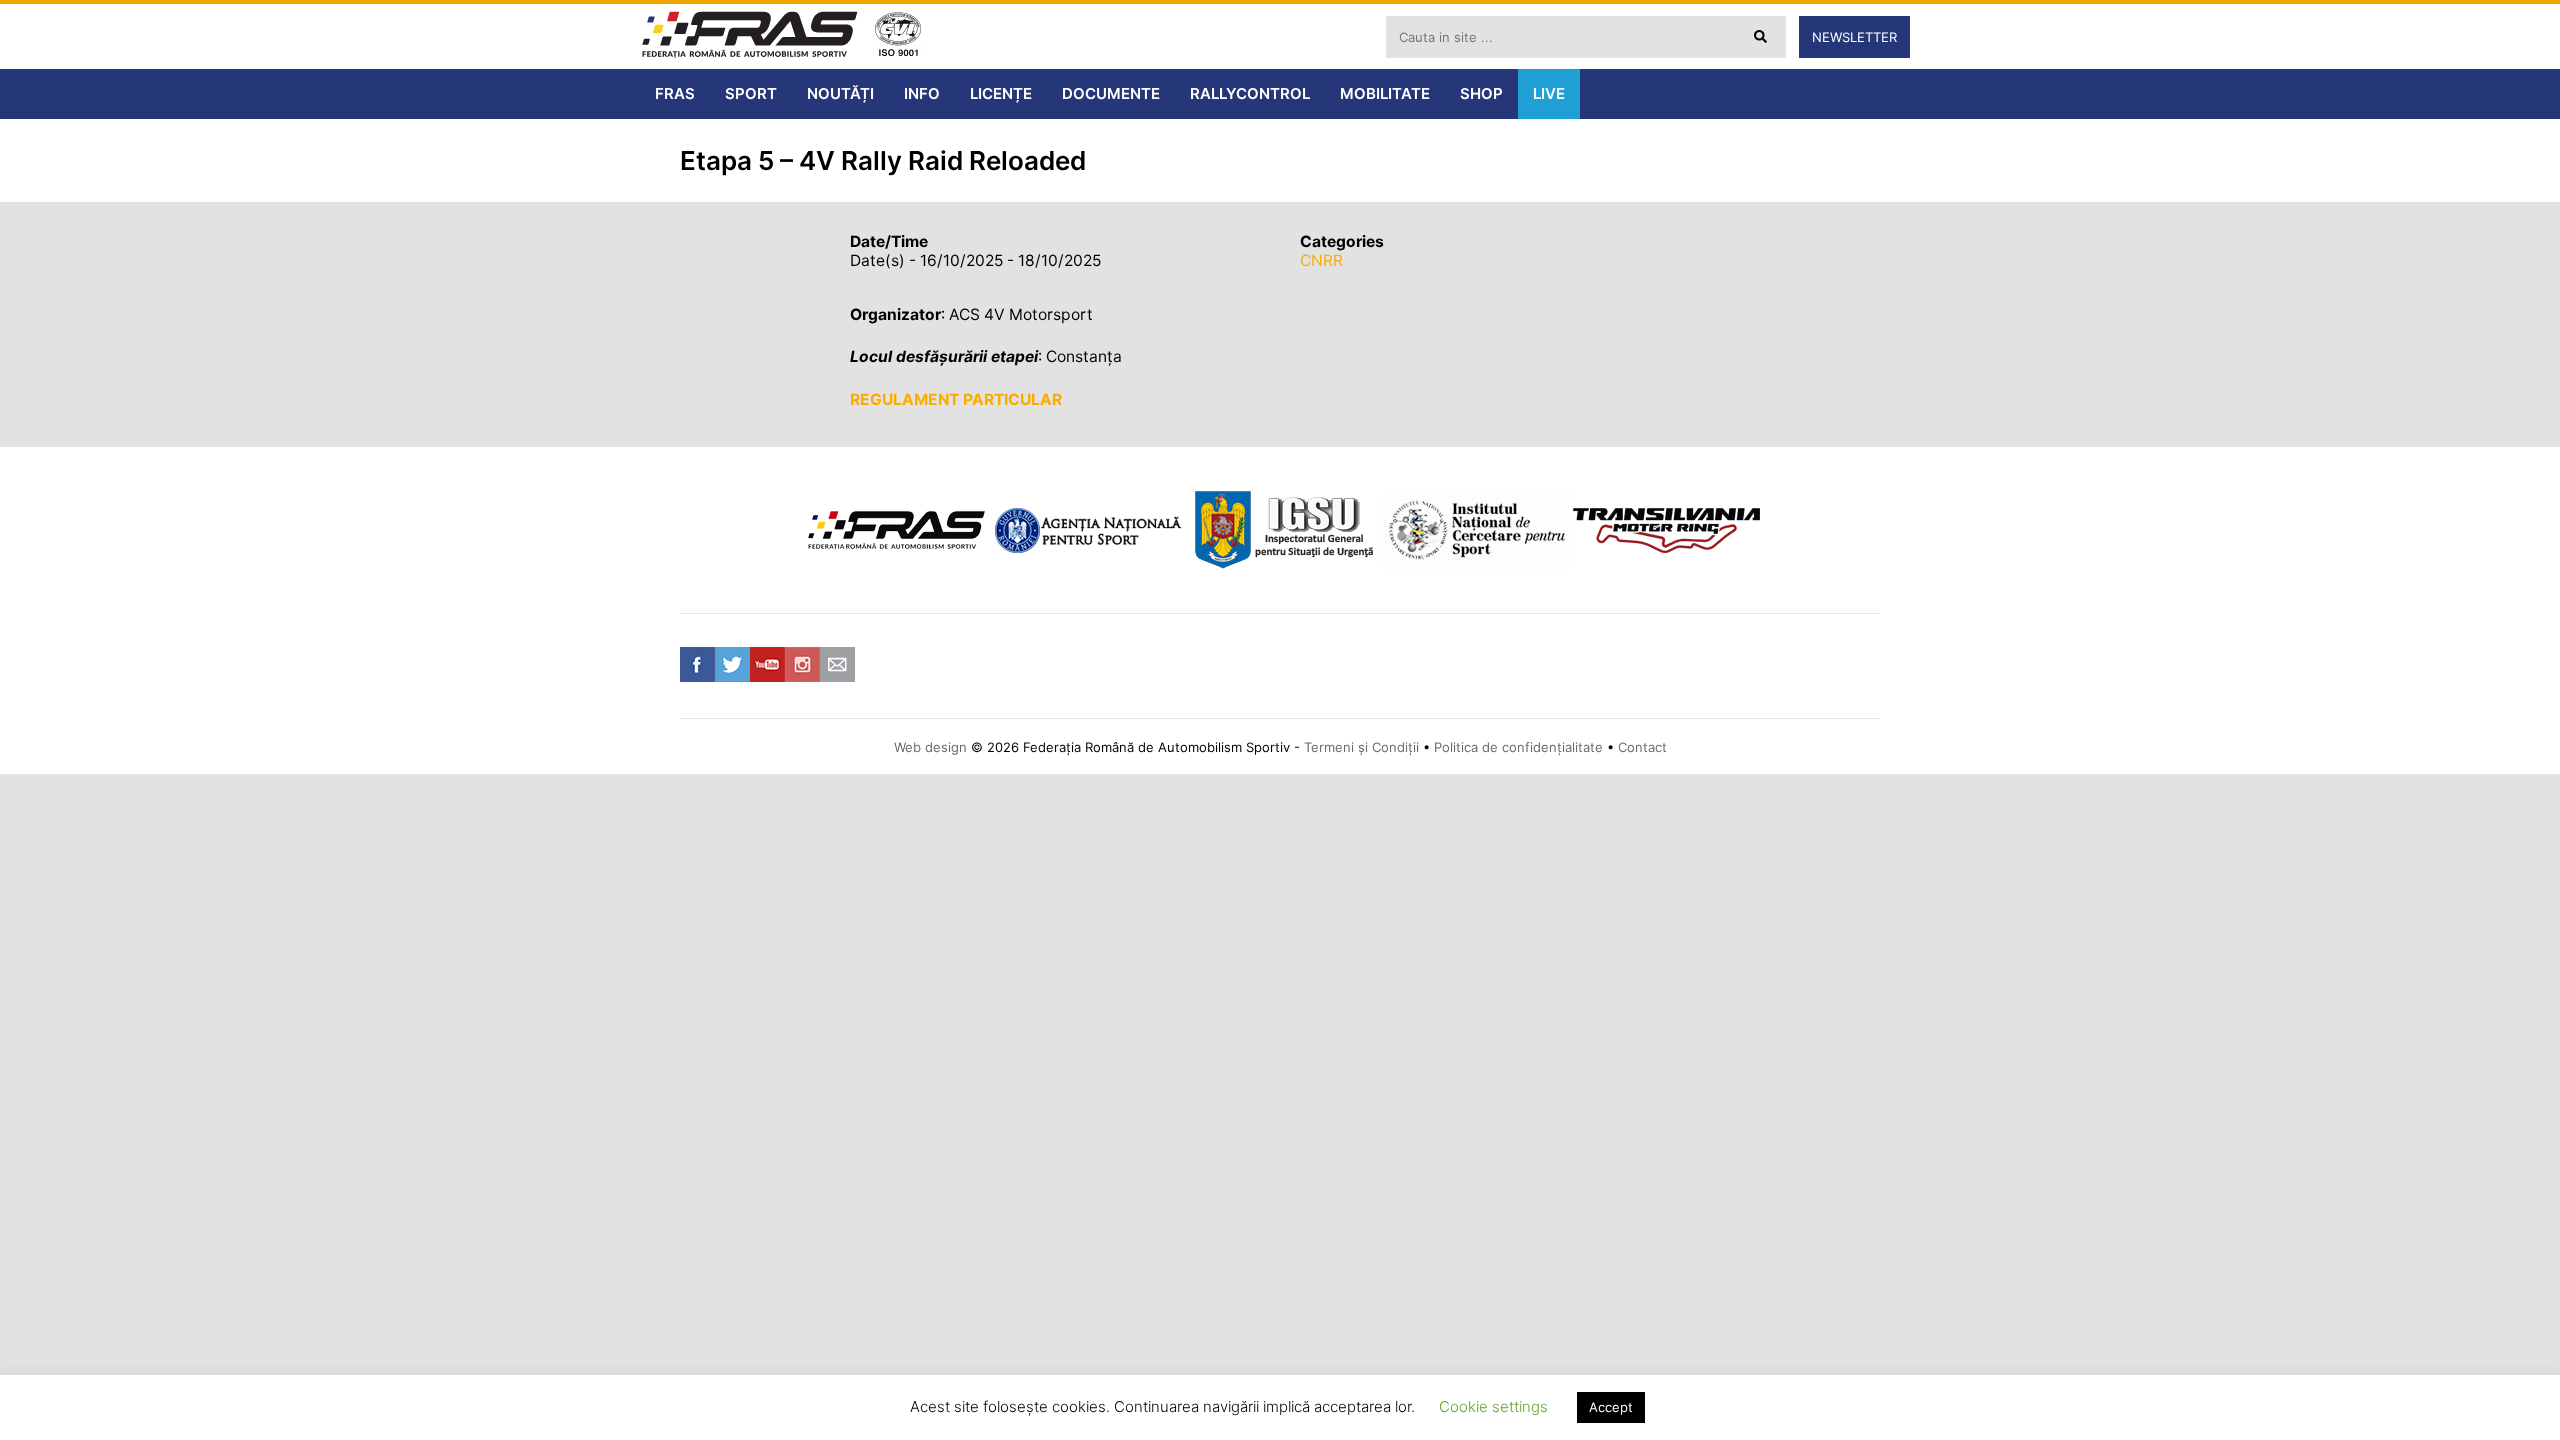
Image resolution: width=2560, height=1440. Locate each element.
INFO (922, 93)
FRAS (675, 93)
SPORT (751, 93)
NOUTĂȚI (840, 93)
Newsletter (1854, 37)
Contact (1642, 747)
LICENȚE (1001, 93)
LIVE (1549, 93)
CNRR (1321, 260)
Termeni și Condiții (1361, 747)
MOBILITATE (1385, 93)
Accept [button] (1611, 1407)
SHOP (1481, 93)
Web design (930, 747)
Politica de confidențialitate (1518, 747)
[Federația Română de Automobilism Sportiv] (750, 36)
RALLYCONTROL (1250, 93)
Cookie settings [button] (1493, 1406)
